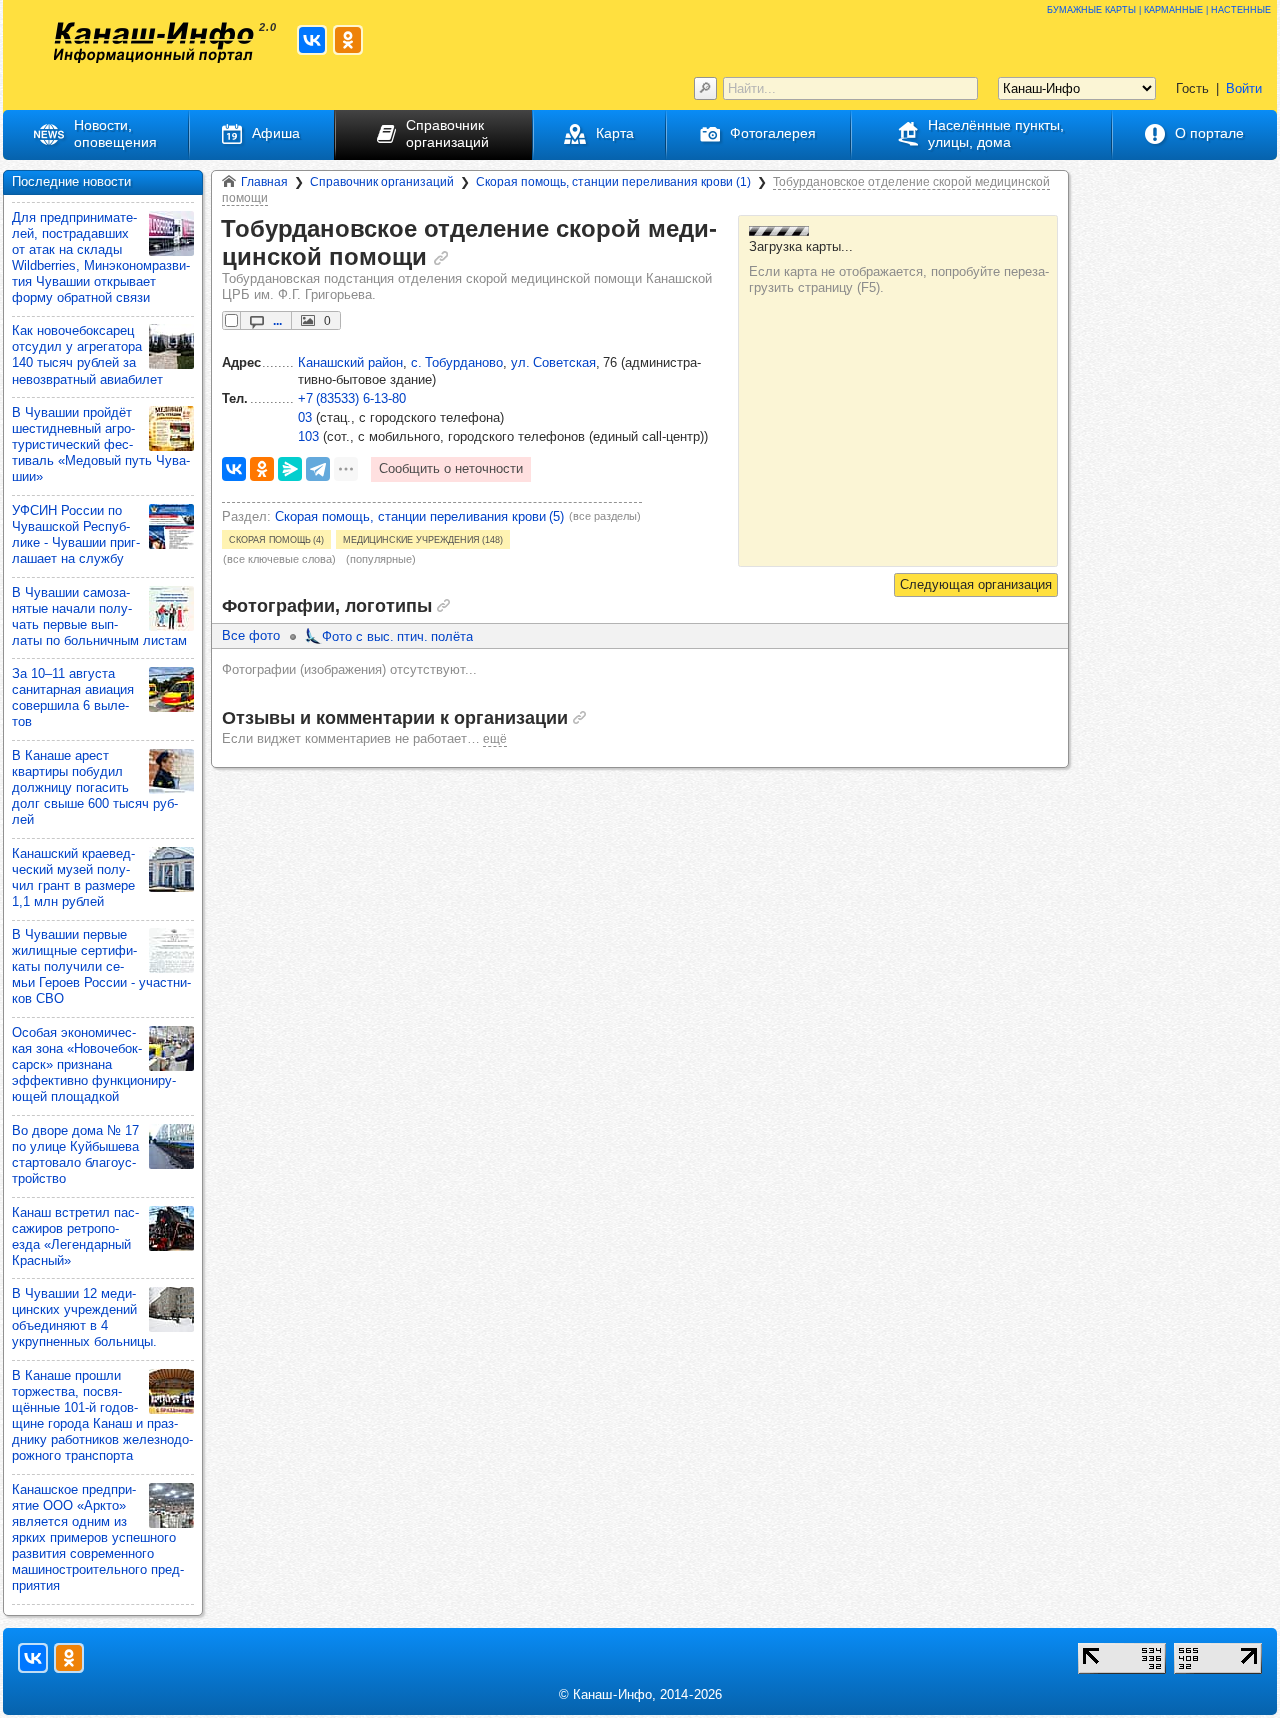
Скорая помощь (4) (276, 539)
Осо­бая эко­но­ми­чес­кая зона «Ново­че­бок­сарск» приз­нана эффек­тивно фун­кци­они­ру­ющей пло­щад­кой (94, 1064)
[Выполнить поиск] (705, 88)
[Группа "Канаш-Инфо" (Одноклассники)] (348, 40)
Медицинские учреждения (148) (423, 539)
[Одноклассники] (262, 469)
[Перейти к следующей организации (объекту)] (976, 585)
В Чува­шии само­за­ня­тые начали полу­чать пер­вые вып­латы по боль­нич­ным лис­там (99, 616)
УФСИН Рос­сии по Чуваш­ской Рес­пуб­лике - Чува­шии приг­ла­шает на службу (76, 534)
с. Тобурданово (457, 362)
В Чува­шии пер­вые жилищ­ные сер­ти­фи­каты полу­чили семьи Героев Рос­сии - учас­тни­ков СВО (101, 966)
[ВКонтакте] (234, 469)
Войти (1244, 88)
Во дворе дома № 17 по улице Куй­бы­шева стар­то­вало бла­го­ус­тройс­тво (75, 1154)
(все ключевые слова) (279, 559)
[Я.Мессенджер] (290, 469)
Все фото (251, 635)
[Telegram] (318, 469)
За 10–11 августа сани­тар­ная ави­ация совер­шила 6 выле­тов (73, 697)
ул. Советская (553, 362)
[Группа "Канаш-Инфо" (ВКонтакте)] (312, 40)
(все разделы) (605, 516)
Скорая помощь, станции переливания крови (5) (419, 516)
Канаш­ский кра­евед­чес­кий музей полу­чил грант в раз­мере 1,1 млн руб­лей (73, 877)
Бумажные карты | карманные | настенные (1159, 8)
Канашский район (350, 362)
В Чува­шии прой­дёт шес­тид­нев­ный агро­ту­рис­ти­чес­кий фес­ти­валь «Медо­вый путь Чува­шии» (101, 444)
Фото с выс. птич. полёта (397, 636)
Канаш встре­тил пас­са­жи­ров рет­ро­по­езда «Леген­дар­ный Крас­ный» (75, 1236)
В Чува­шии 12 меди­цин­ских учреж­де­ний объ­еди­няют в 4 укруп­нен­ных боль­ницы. (84, 1317)
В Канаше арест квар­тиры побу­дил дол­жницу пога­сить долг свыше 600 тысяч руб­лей (95, 787)
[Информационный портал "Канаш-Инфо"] (154, 42)
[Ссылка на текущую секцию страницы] (441, 258)
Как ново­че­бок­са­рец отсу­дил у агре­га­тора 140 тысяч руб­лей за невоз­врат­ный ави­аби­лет (87, 354)
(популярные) (381, 559)
